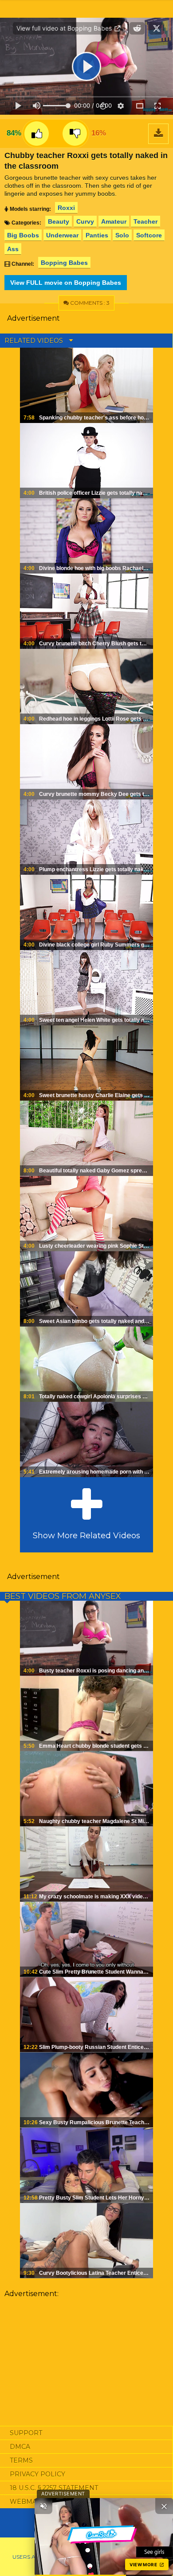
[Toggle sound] (43, 2506)
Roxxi (66, 208)
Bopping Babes (64, 263)
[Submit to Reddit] (137, 28)
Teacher (145, 221)
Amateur (114, 221)
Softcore (149, 235)
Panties (97, 235)
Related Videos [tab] (35, 341)
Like (37, 134)
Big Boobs (23, 235)
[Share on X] (157, 28)
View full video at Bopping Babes (65, 28)
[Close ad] (164, 2506)
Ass (13, 249)
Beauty (59, 221)
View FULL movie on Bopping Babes (66, 283)
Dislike (75, 134)
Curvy (85, 221)
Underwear (62, 235)
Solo (122, 235)
